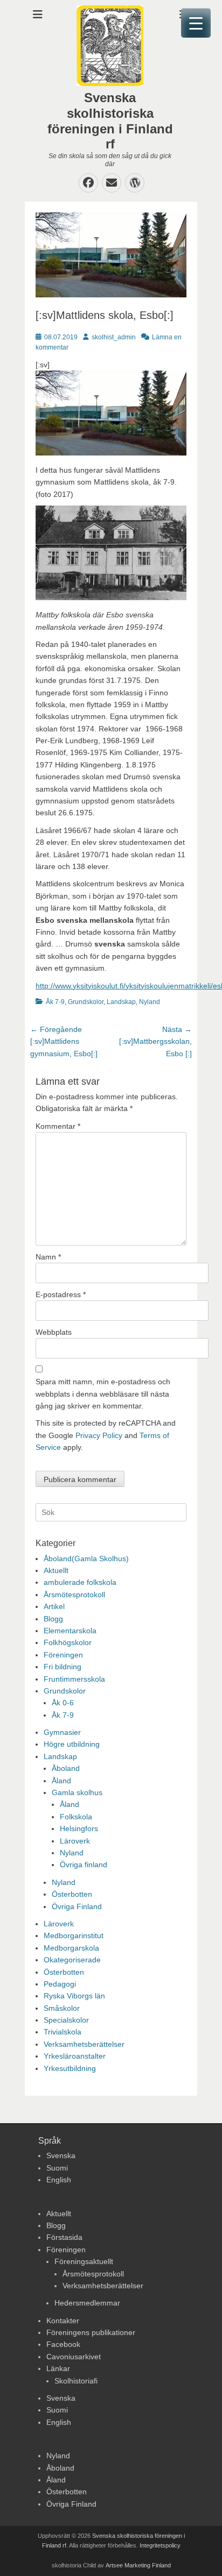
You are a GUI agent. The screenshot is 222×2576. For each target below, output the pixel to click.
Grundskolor (86, 1002)
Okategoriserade (72, 1960)
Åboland (66, 1768)
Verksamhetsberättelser (84, 2044)
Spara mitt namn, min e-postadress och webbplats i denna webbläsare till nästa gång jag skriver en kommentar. (103, 1394)
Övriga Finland (77, 1906)
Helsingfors (79, 1828)
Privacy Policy (99, 1435)
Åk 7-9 (55, 1002)
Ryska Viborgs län (74, 1996)
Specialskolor (66, 2020)
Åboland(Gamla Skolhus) (86, 1559)
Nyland (150, 1002)
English (59, 2180)
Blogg (53, 1619)
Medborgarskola (71, 1948)
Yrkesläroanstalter (75, 2056)
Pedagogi (60, 1984)
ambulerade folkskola (80, 1582)
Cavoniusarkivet (74, 2357)
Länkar (58, 2368)
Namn (48, 1257)
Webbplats (54, 1332)
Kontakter (63, 2321)
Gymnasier (62, 1732)
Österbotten (72, 1894)
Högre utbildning (72, 1744)
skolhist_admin (114, 337)
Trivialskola (63, 2032)
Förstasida (64, 2237)
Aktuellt (56, 1570)
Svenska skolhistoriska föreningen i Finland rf (110, 121)
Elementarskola (70, 1631)
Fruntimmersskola (74, 1679)
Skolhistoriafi (76, 2381)
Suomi (57, 2168)
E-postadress (61, 1294)
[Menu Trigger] (196, 23)
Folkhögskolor (68, 1642)
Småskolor (62, 2008)
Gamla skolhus (77, 1792)
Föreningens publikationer (91, 2332)
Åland (61, 1781)
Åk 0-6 (63, 1703)
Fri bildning (63, 1667)
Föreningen (63, 1655)
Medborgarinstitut (74, 1935)
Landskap (121, 1002)
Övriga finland (84, 1865)
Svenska (61, 2155)
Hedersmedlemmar (87, 2303)
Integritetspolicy (160, 2545)
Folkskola (76, 1817)
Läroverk (75, 1841)
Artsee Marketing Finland (138, 2565)
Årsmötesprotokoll (74, 1595)
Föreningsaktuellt (84, 2261)
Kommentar (58, 1126)
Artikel (54, 1606)
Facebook (63, 2344)
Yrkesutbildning (70, 2068)
